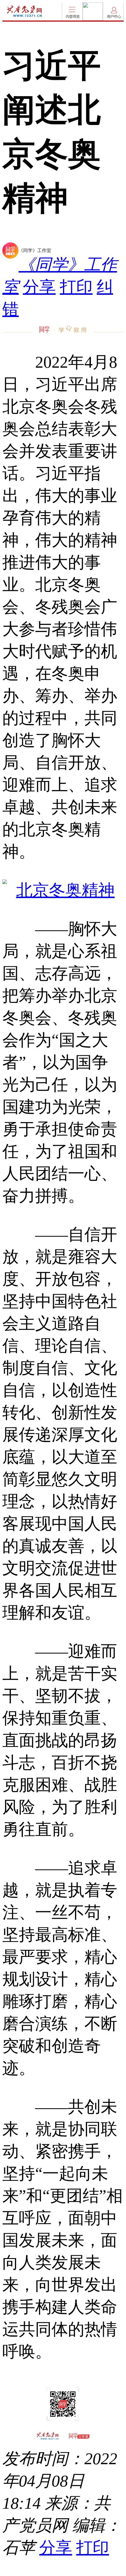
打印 (76, 287)
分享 (39, 287)
